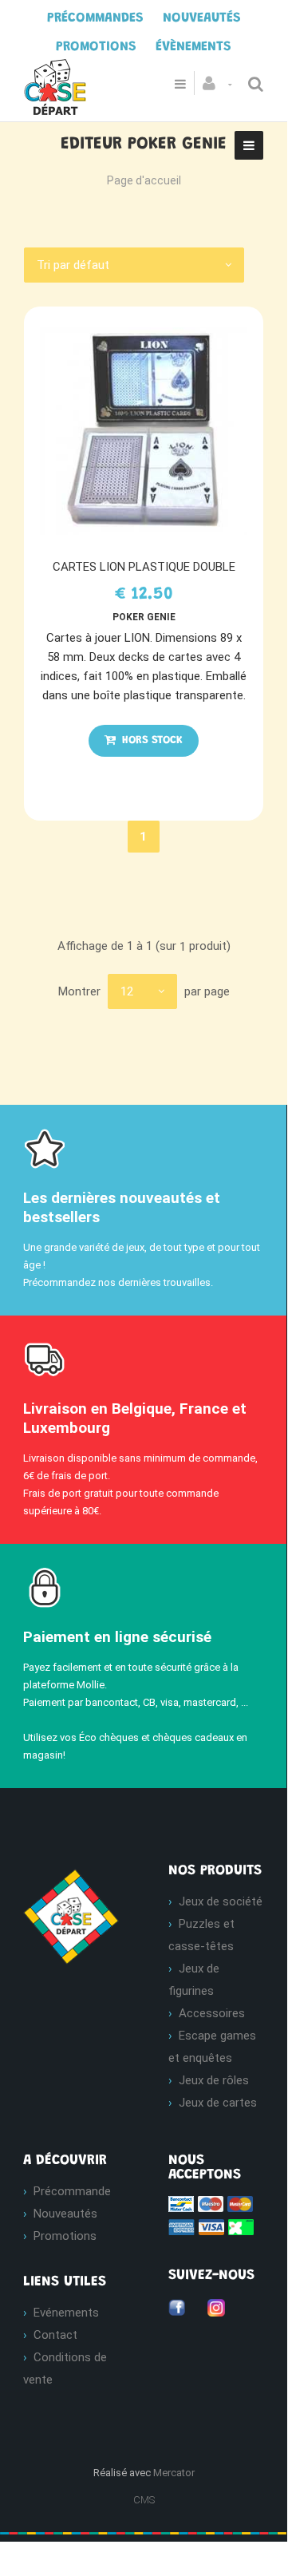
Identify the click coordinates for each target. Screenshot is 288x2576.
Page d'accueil (144, 180)
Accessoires (212, 2013)
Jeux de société (221, 1901)
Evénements (66, 2313)
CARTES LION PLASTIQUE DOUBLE (144, 567)
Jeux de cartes (218, 2103)
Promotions (65, 2236)
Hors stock (151, 741)
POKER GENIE (144, 617)
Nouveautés (65, 2214)
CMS (144, 2500)
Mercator (174, 2473)
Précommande (72, 2191)
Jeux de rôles (214, 2080)
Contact (55, 2335)
